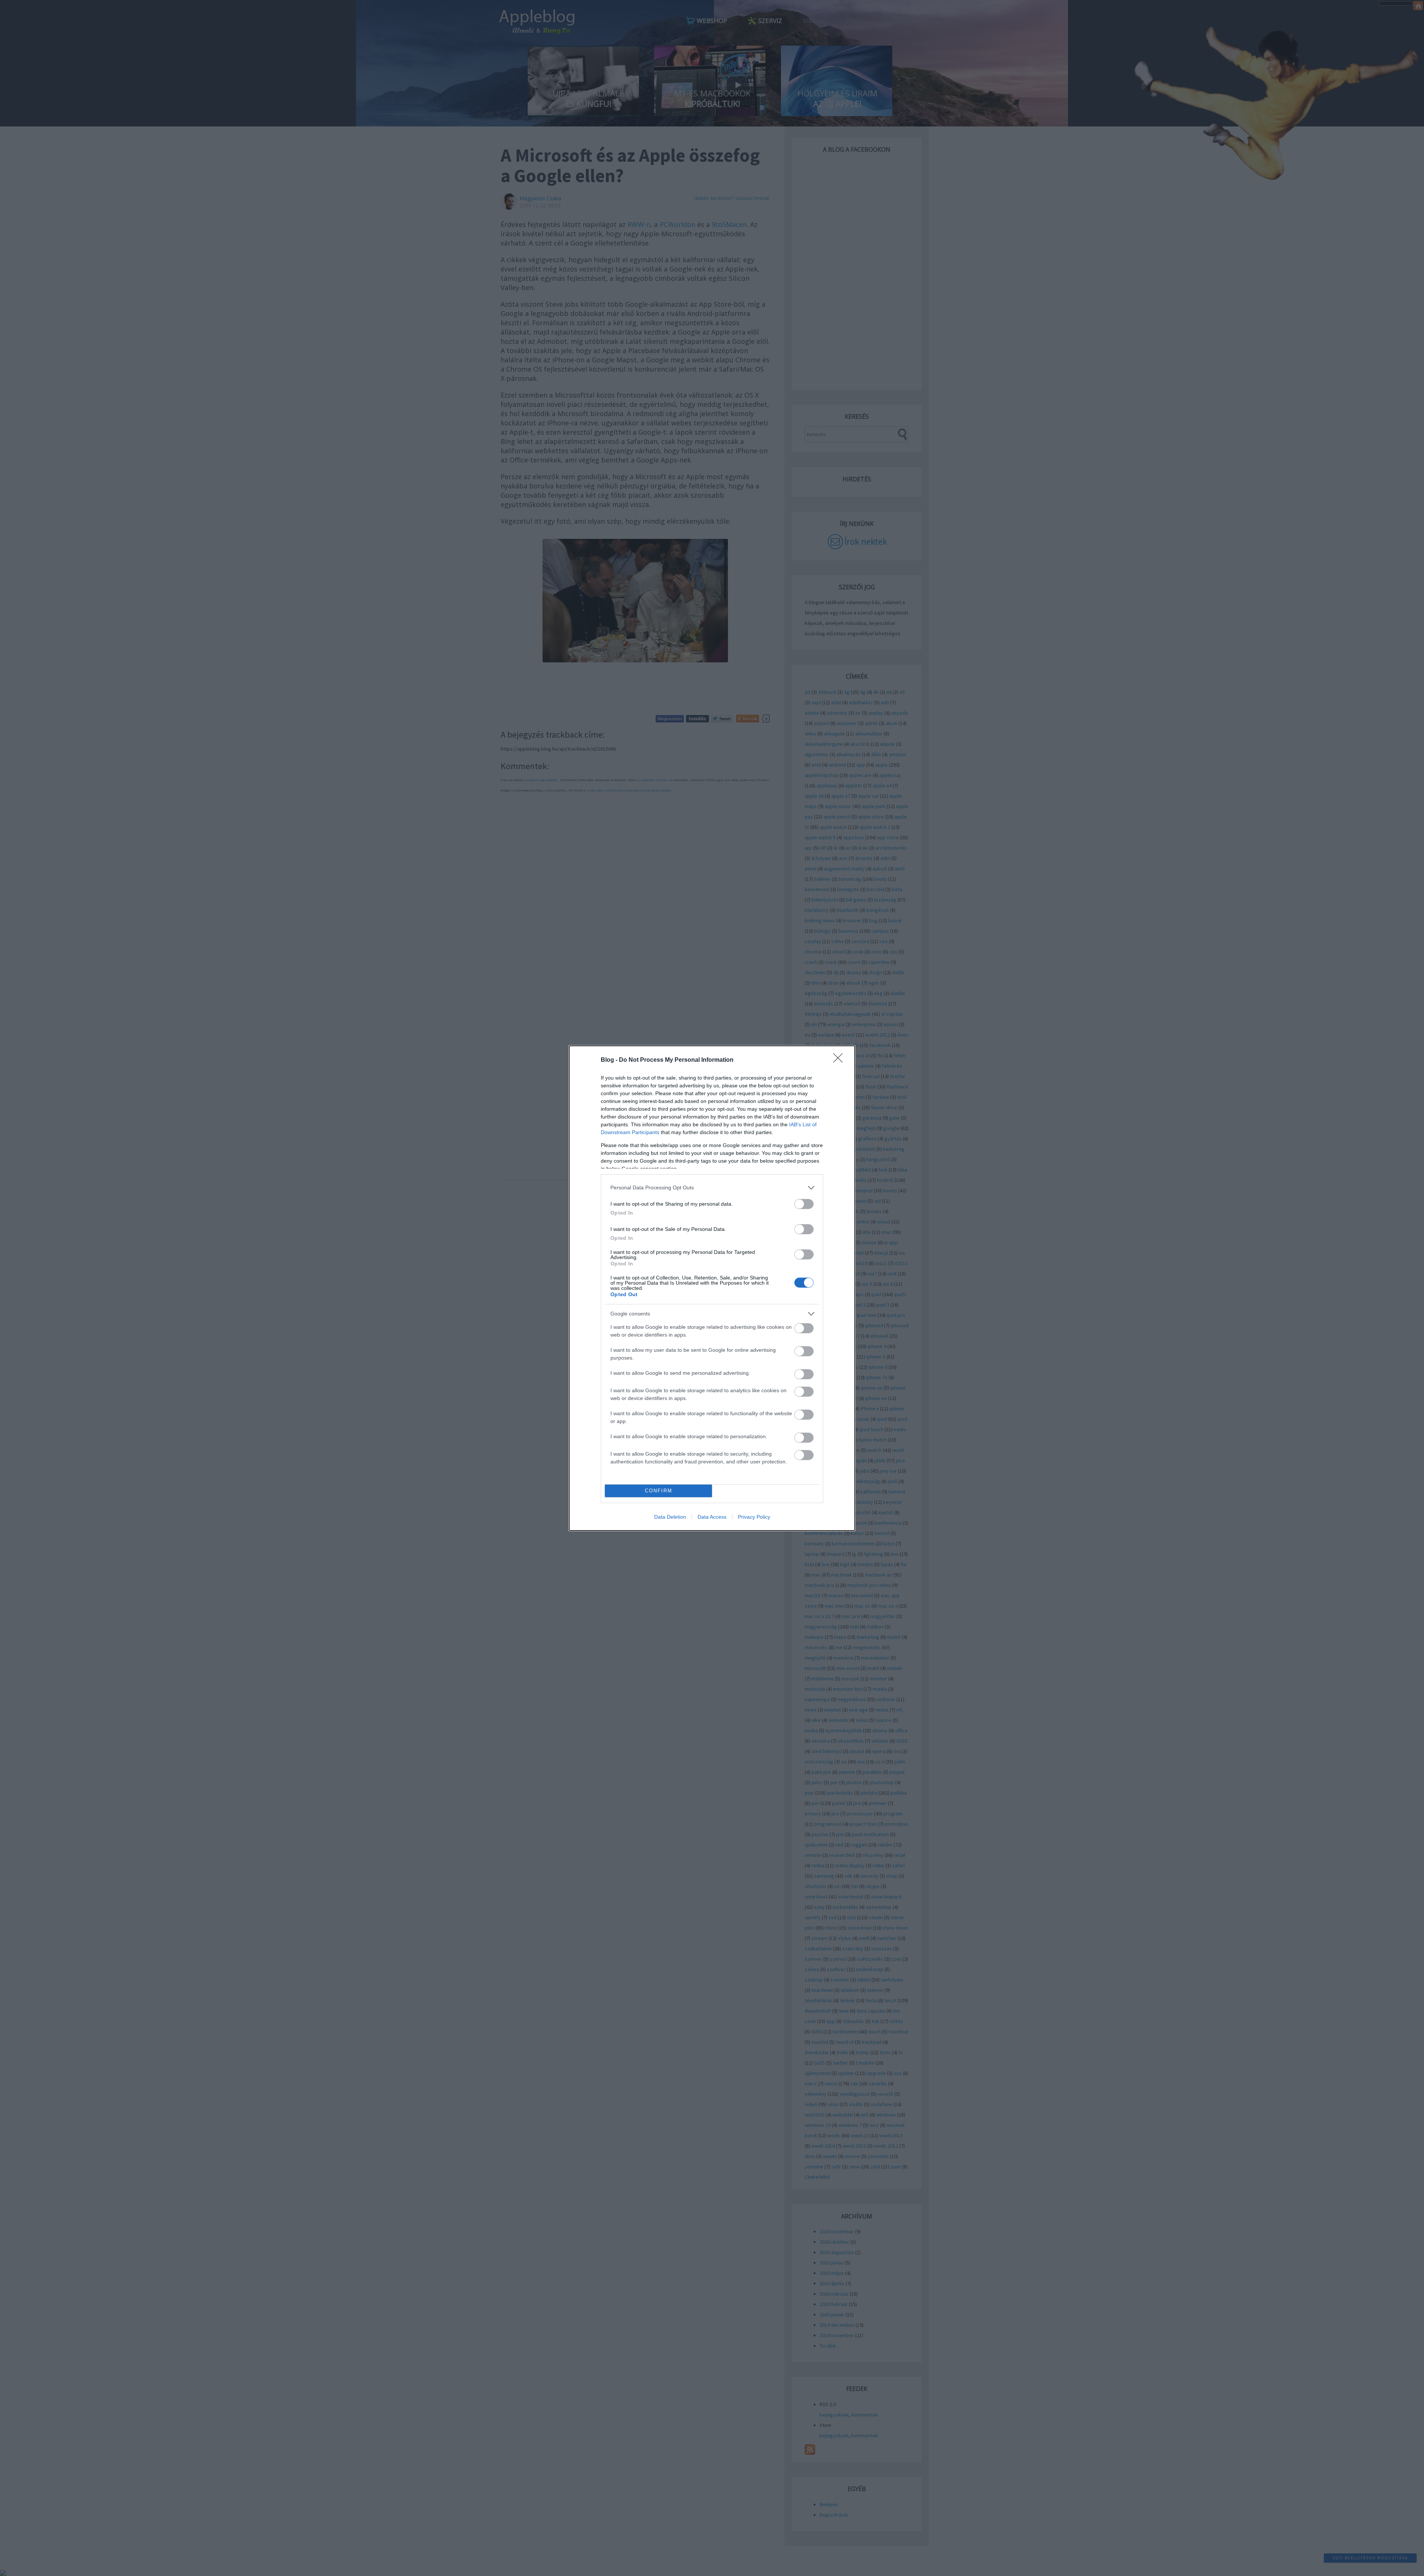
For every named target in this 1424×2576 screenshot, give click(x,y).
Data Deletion (670, 1517)
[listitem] (712, 1188)
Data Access (712, 1517)
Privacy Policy (754, 1517)
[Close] (840, 1060)
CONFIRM (659, 1491)
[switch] (804, 1204)
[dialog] (712, 1288)
